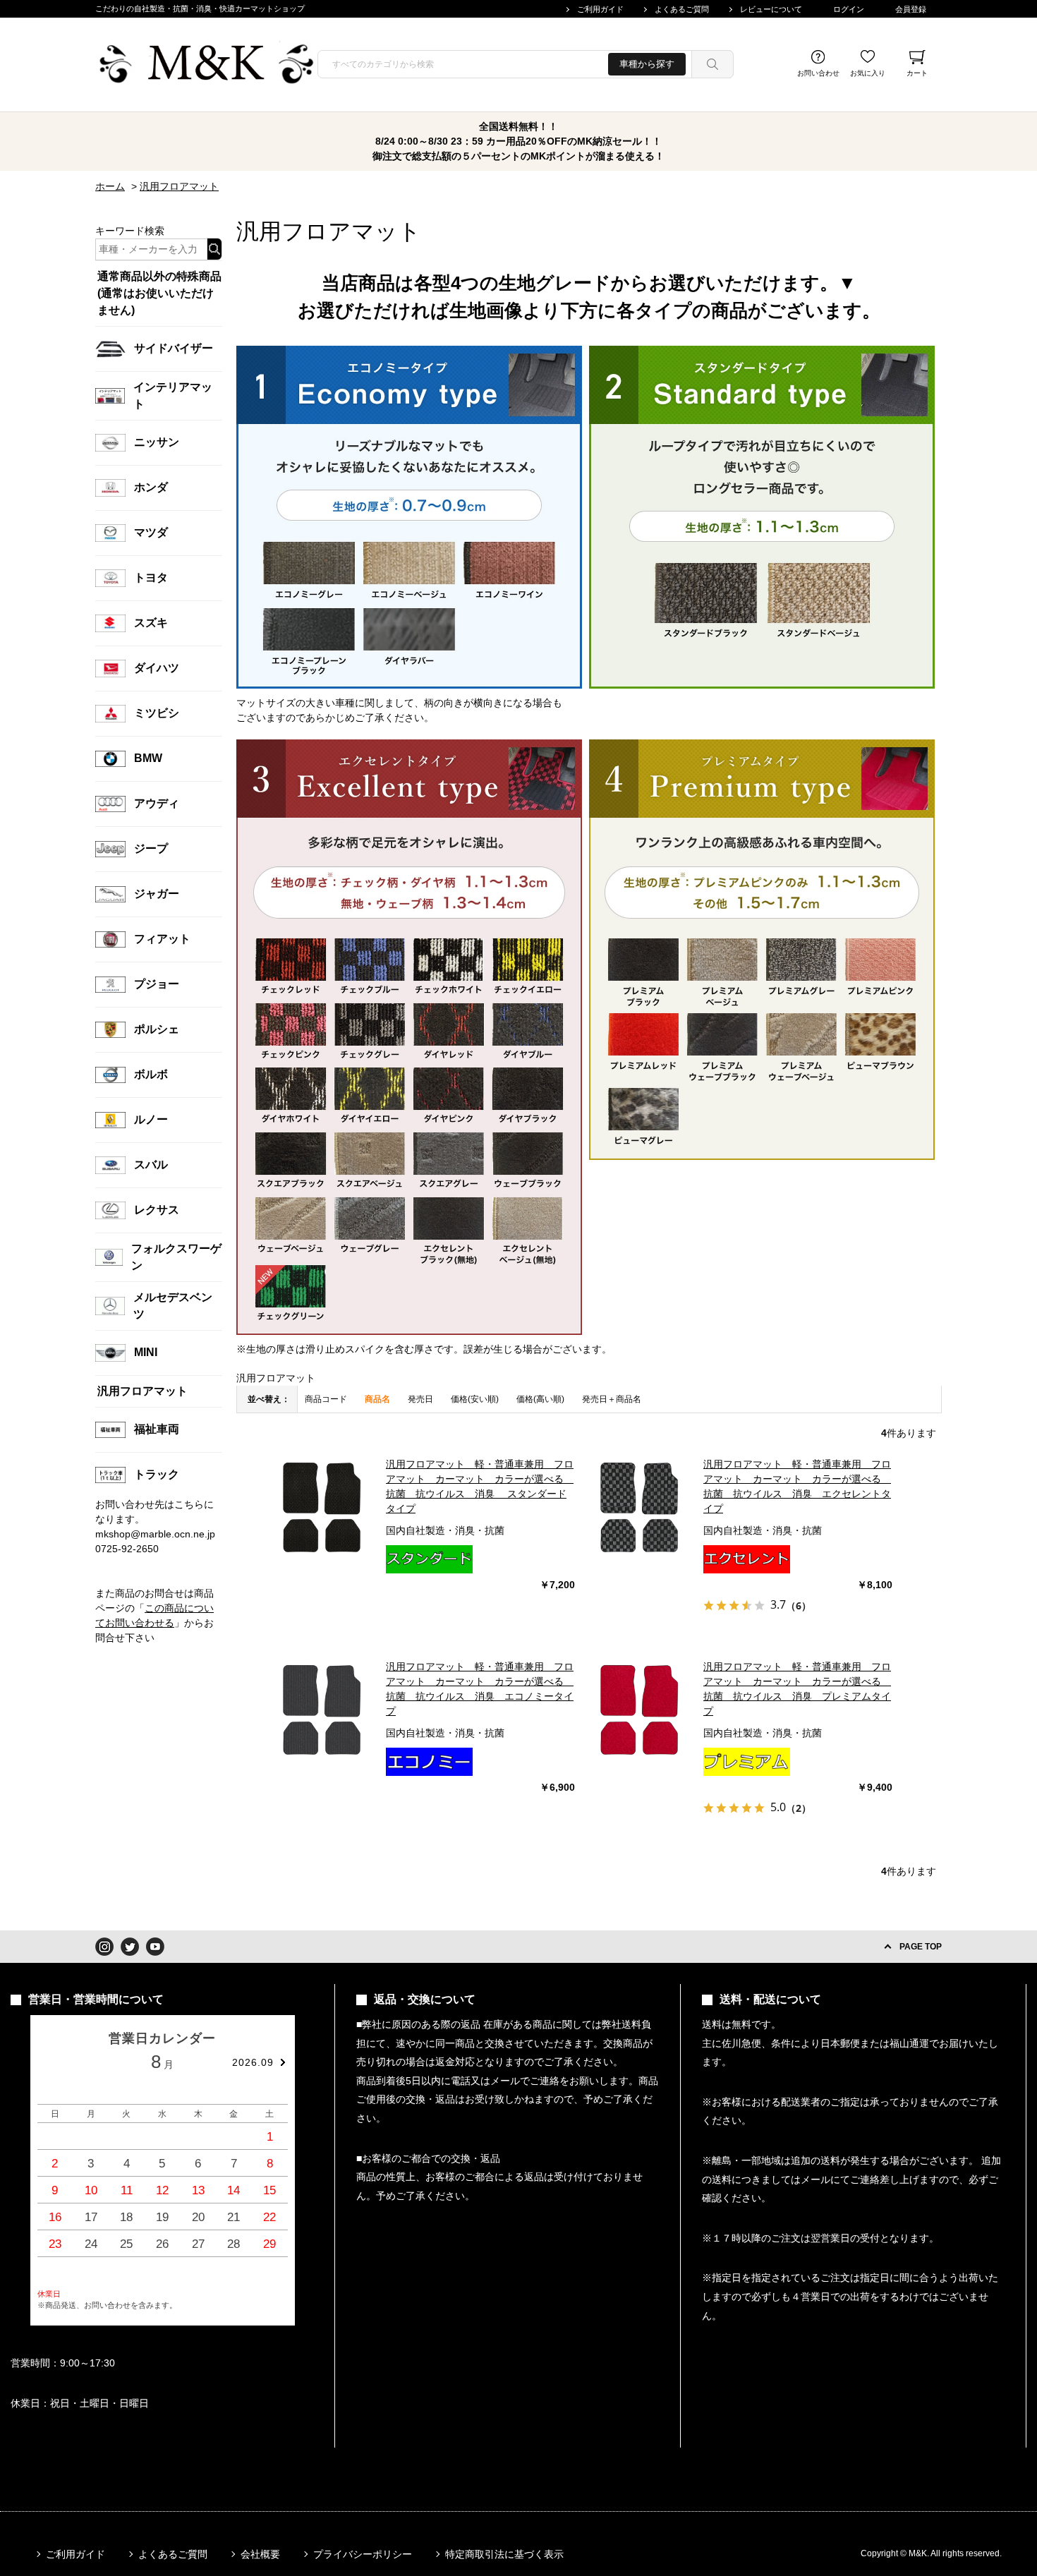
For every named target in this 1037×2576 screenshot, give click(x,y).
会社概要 (260, 2554)
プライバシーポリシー (363, 2554)
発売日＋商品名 (612, 1399)
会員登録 (911, 9)
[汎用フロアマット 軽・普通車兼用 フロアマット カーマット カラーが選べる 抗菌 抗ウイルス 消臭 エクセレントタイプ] (639, 1507)
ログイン (849, 9)
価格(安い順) (475, 1399)
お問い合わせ (818, 73)
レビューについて (771, 9)
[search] (712, 64)
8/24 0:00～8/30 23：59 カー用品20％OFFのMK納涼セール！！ (518, 141)
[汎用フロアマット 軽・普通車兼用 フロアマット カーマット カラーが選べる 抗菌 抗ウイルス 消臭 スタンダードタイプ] (322, 1507)
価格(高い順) (540, 1399)
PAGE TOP (921, 1947)
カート (917, 73)
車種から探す (647, 64)
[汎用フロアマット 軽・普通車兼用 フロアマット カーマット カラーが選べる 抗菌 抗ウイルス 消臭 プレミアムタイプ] (639, 1710)
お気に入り (868, 73)
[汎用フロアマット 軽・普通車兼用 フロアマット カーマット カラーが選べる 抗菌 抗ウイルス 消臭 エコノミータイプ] (322, 1710)
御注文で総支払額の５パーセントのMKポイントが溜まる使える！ (518, 156)
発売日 (420, 1399)
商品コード (326, 1399)
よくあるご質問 (682, 9)
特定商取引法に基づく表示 (504, 2554)
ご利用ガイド (600, 9)
